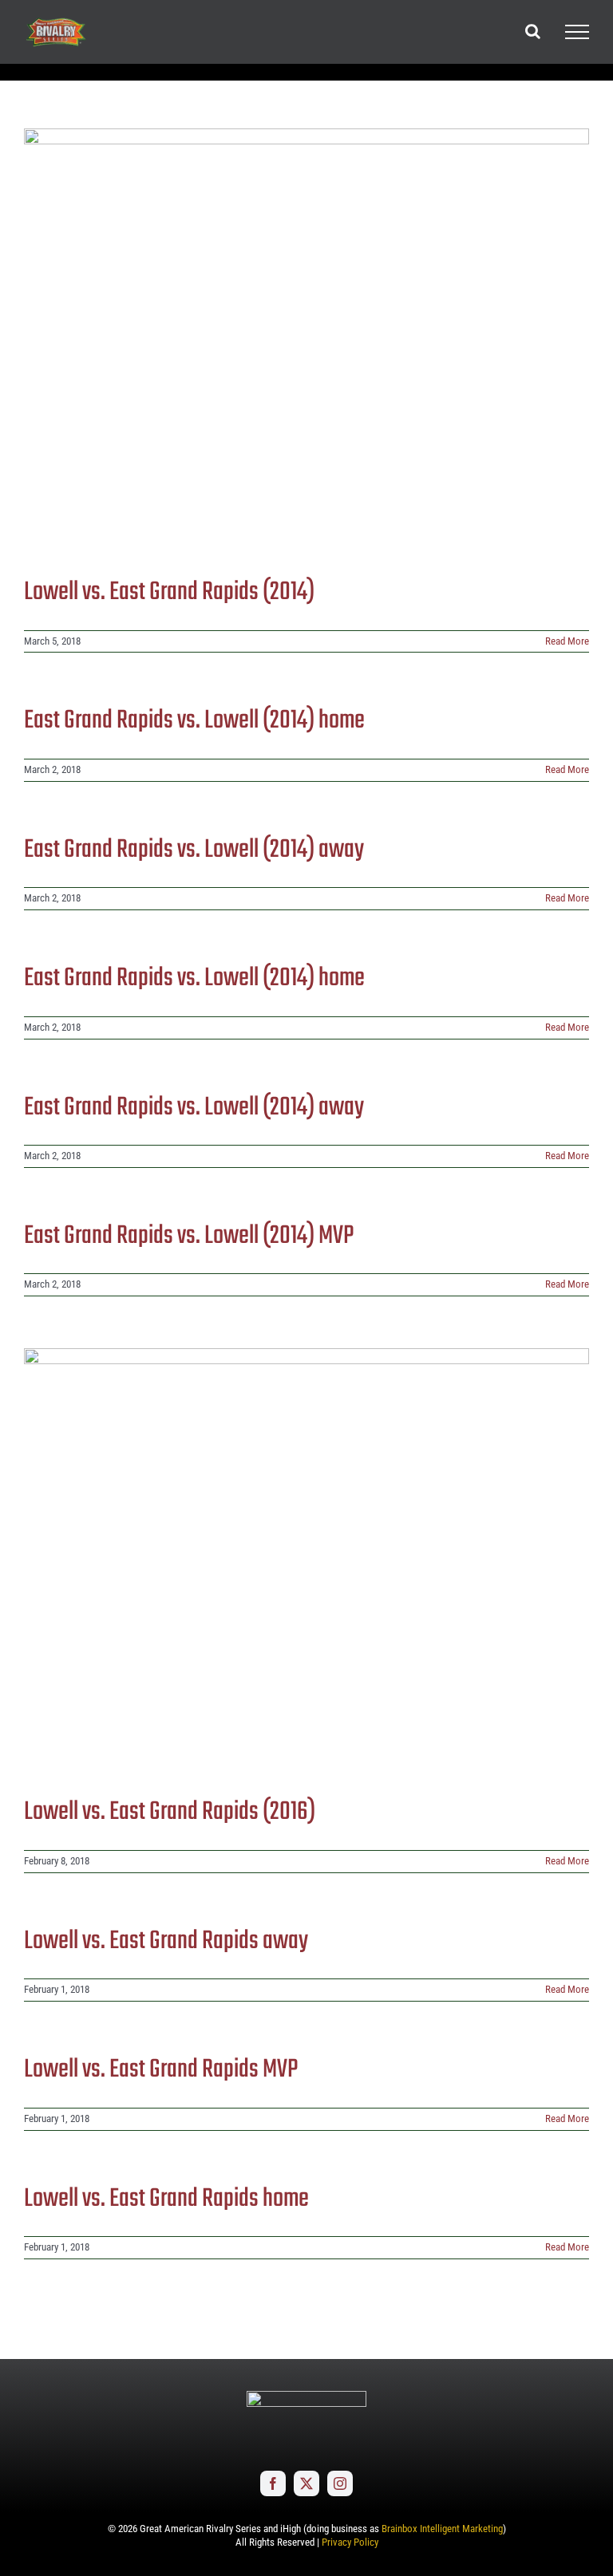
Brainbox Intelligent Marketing (442, 2529)
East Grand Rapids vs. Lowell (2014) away (194, 850)
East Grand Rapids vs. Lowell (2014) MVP (189, 1236)
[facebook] (273, 2483)
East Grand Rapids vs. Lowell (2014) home (194, 721)
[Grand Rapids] (306, 340)
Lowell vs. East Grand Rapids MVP (161, 2070)
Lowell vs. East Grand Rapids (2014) (169, 592)
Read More (567, 641)
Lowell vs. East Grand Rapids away (166, 1941)
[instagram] (340, 2483)
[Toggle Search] (533, 31)
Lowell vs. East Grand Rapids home (166, 2199)
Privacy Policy (350, 2542)
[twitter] (306, 2483)
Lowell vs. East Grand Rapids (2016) (170, 1812)
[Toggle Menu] (577, 32)
